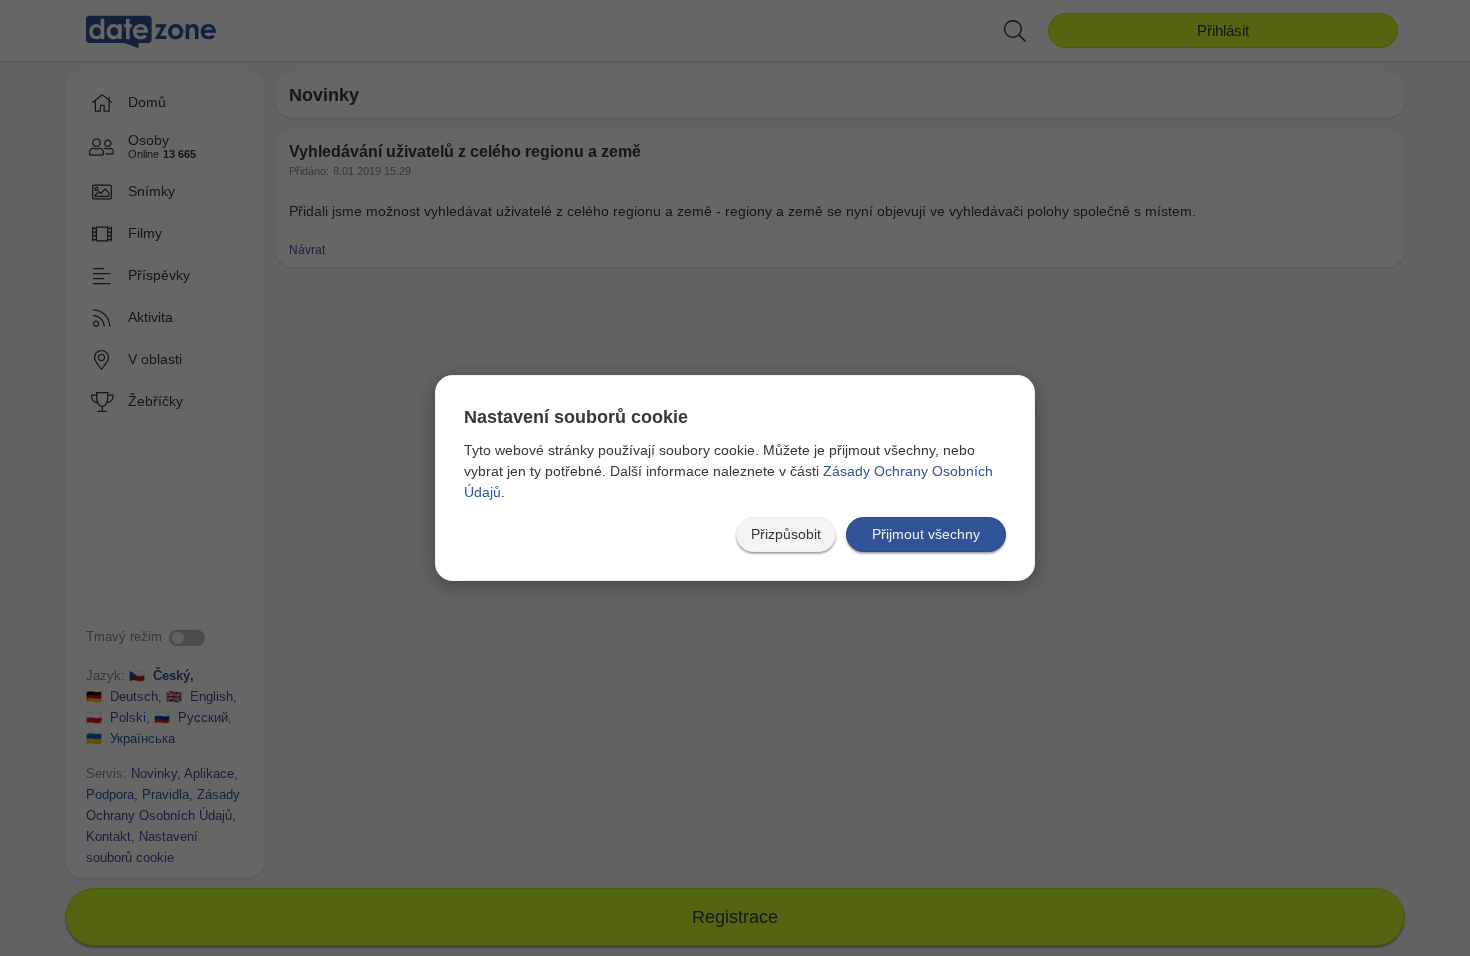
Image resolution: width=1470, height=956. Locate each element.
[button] (786, 534)
